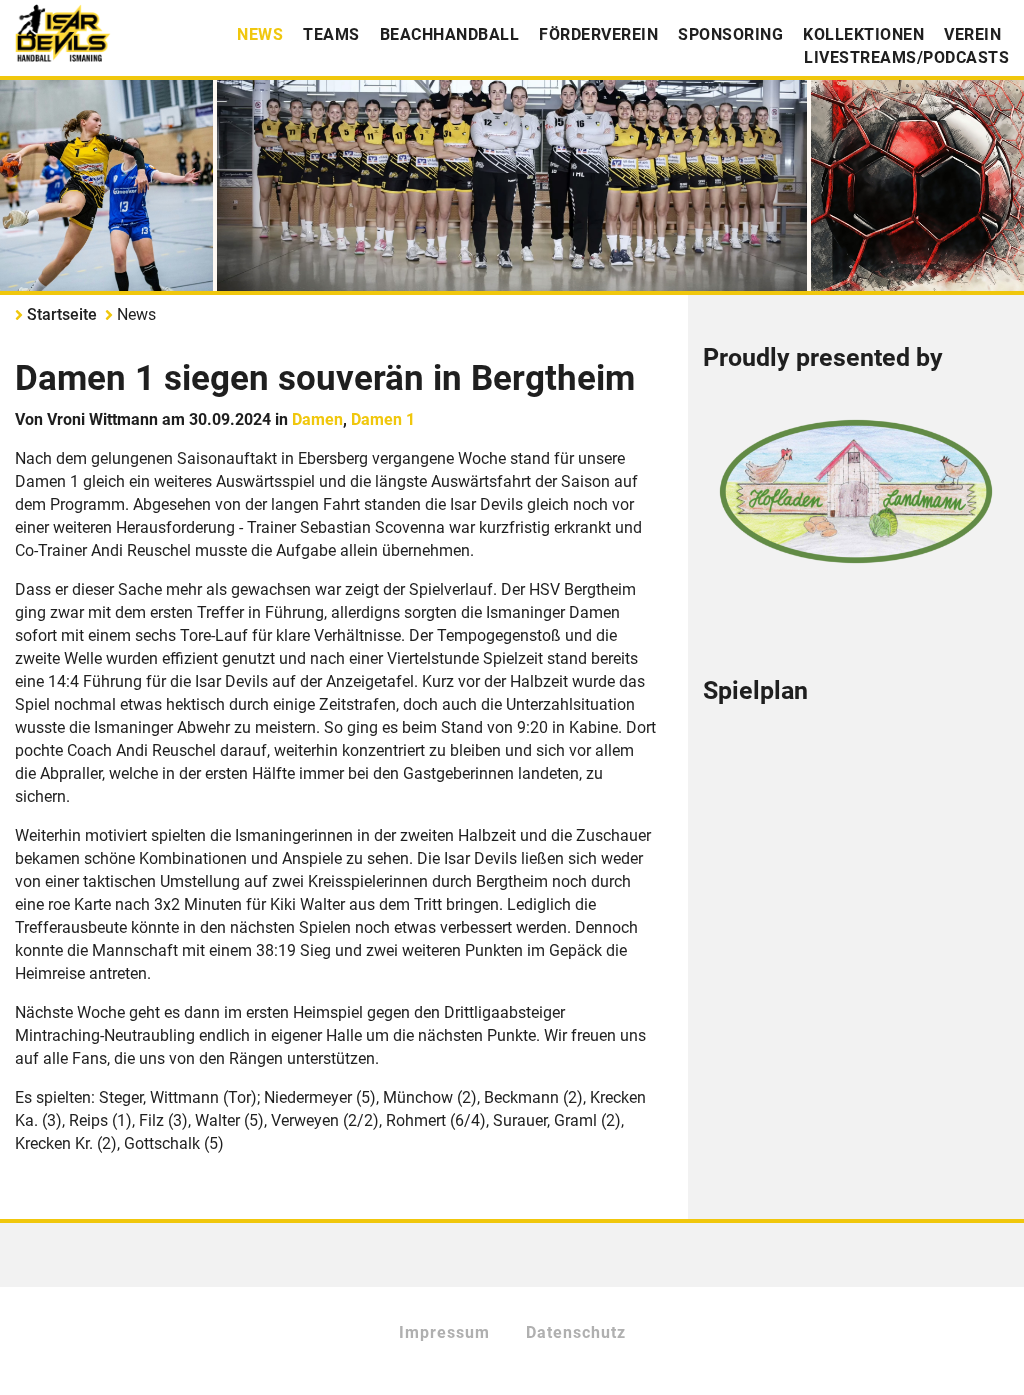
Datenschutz (576, 1332)
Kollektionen (863, 34)
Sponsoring (730, 34)
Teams (331, 34)
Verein (972, 34)
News (260, 34)
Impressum (444, 1332)
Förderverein (598, 34)
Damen (317, 419)
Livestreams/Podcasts (906, 57)
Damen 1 (383, 419)
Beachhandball (450, 34)
